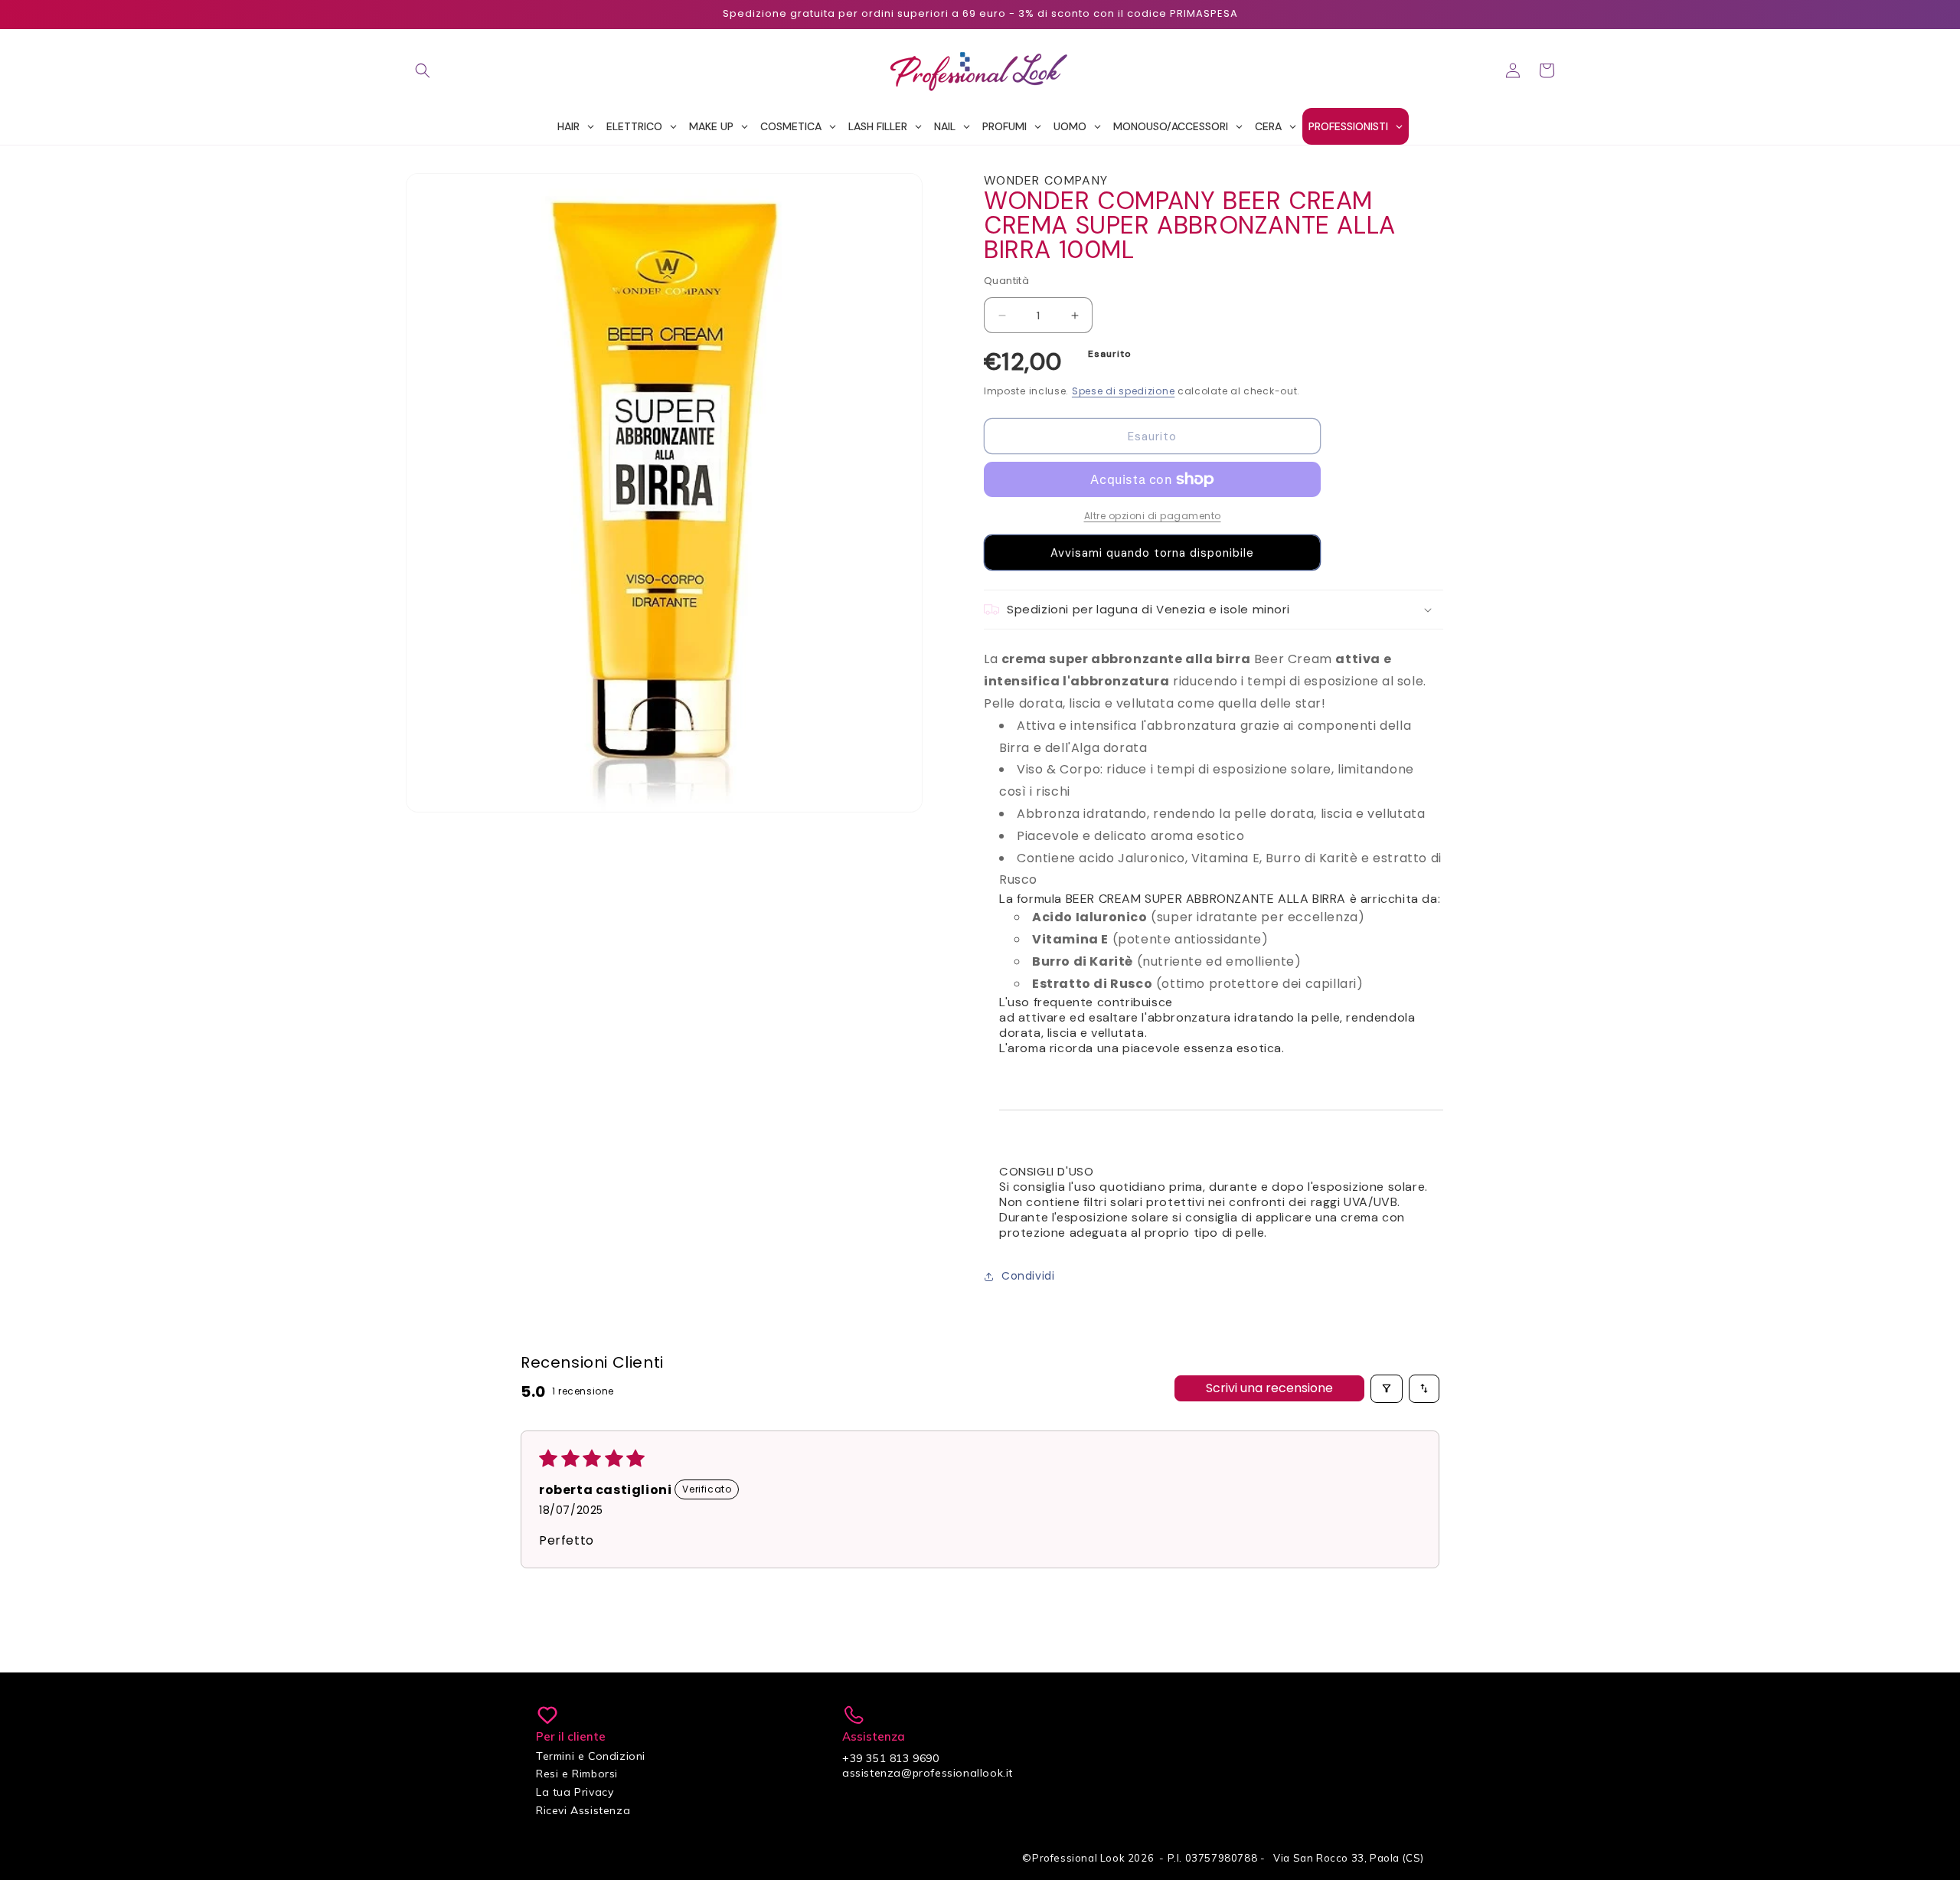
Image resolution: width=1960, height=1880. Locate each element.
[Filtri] (1387, 1389)
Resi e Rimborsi (577, 1774)
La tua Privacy (575, 1792)
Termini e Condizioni (591, 1756)
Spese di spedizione (1123, 391)
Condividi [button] (1028, 1276)
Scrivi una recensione (1269, 1388)
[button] (423, 70)
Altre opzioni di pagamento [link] (1153, 516)
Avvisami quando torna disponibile (1152, 553)
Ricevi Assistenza (583, 1810)
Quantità (1006, 281)
